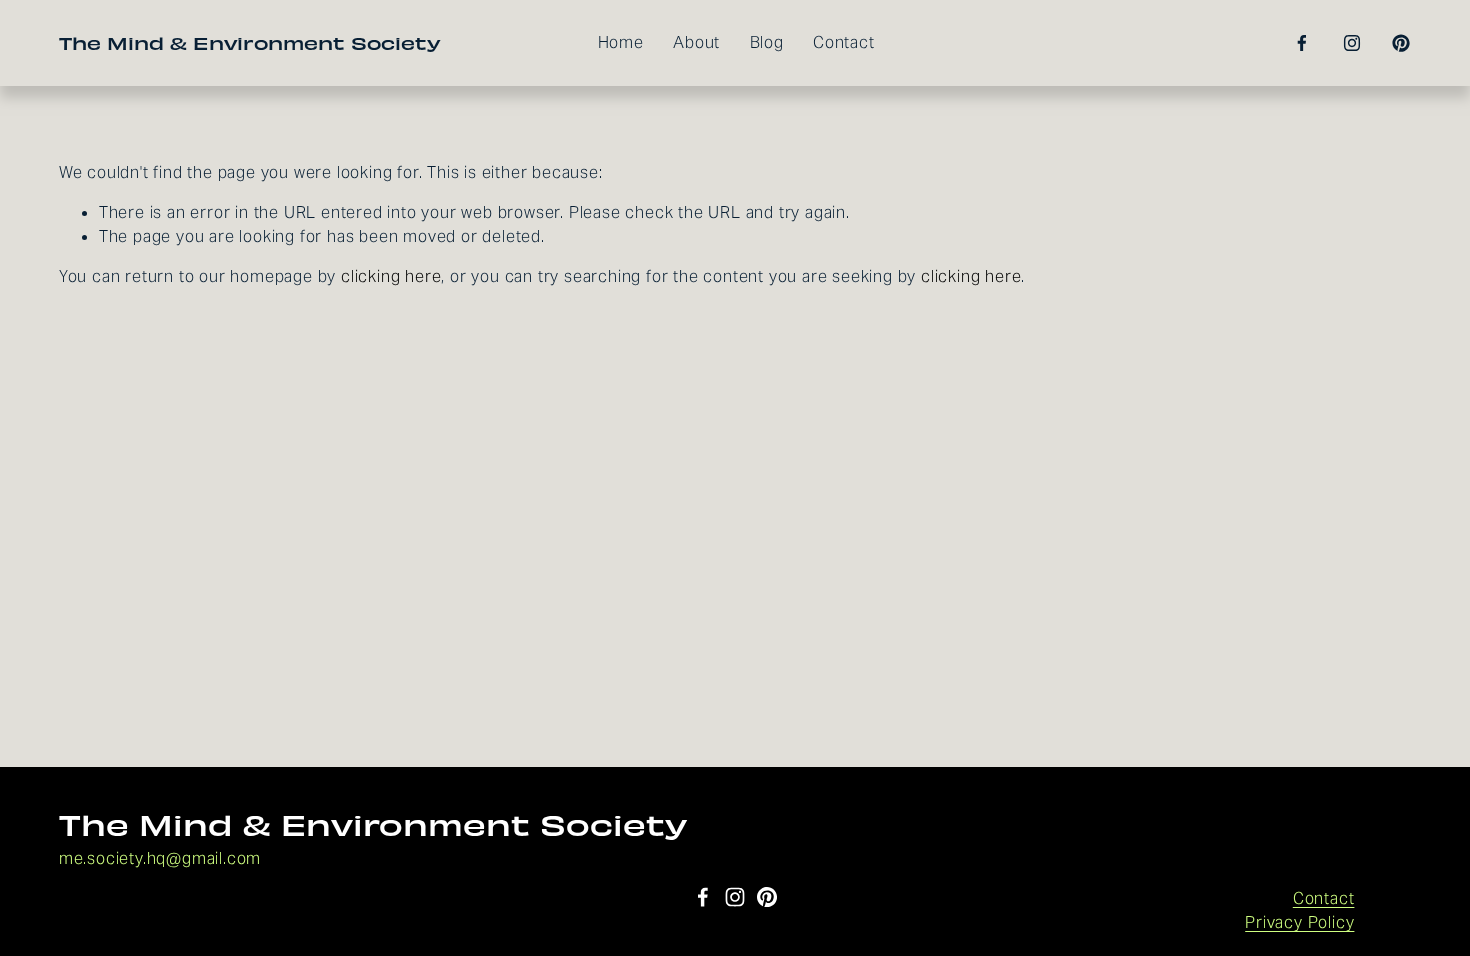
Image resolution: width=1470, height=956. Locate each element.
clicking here (391, 276)
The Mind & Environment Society (250, 42)
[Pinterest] (1401, 43)
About (696, 42)
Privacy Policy (1299, 922)
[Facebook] (1302, 43)
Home (621, 42)
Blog (767, 42)
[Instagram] (1352, 43)
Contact (844, 42)
